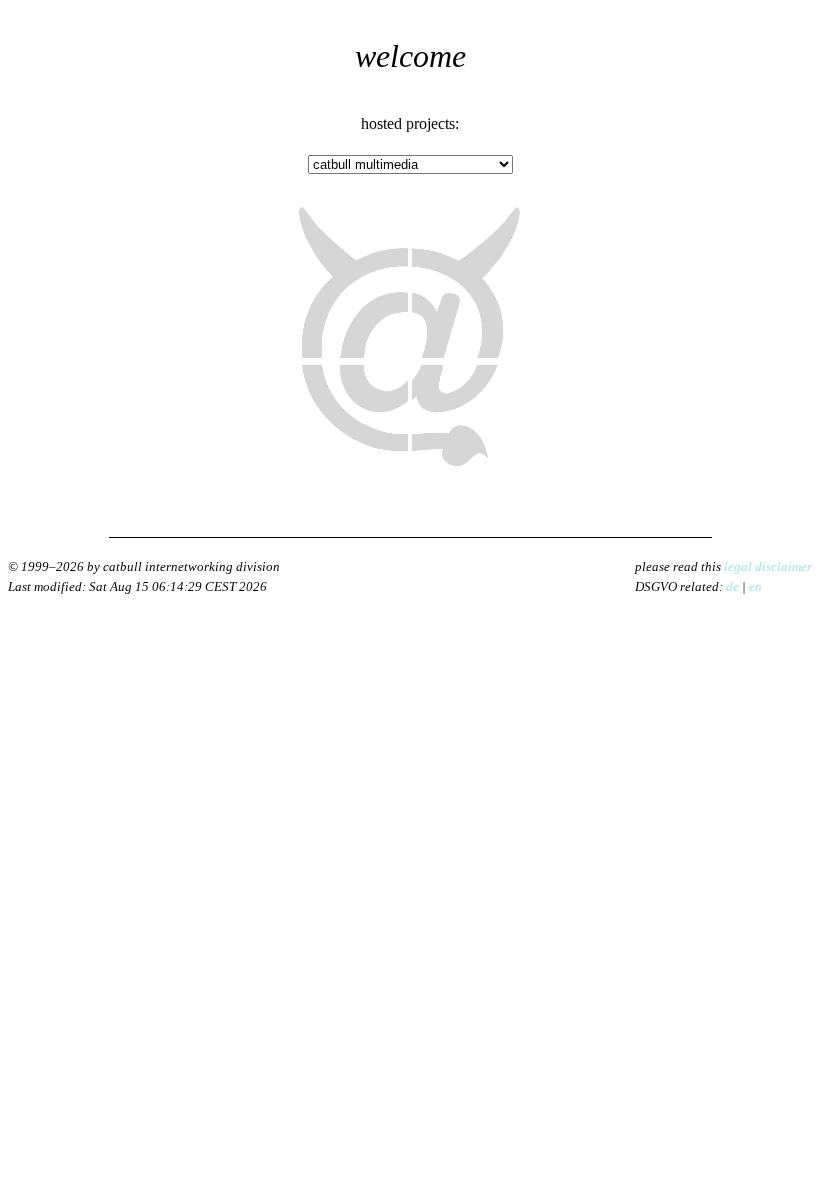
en (755, 586)
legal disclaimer (768, 566)
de (732, 586)
